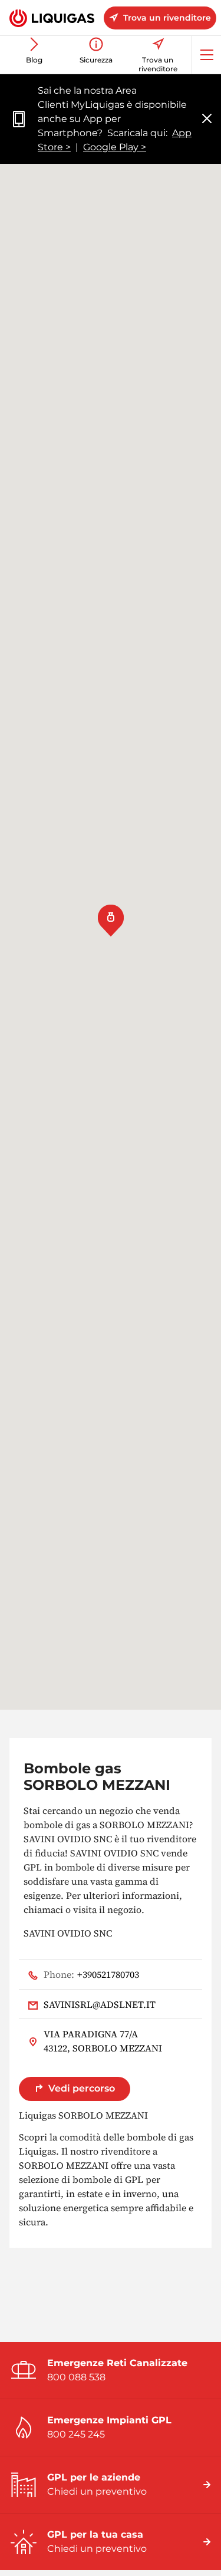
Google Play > (115, 147)
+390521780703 (91, 1974)
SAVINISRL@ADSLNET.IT (100, 2004)
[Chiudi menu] (207, 119)
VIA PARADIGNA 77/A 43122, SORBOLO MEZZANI (103, 2041)
